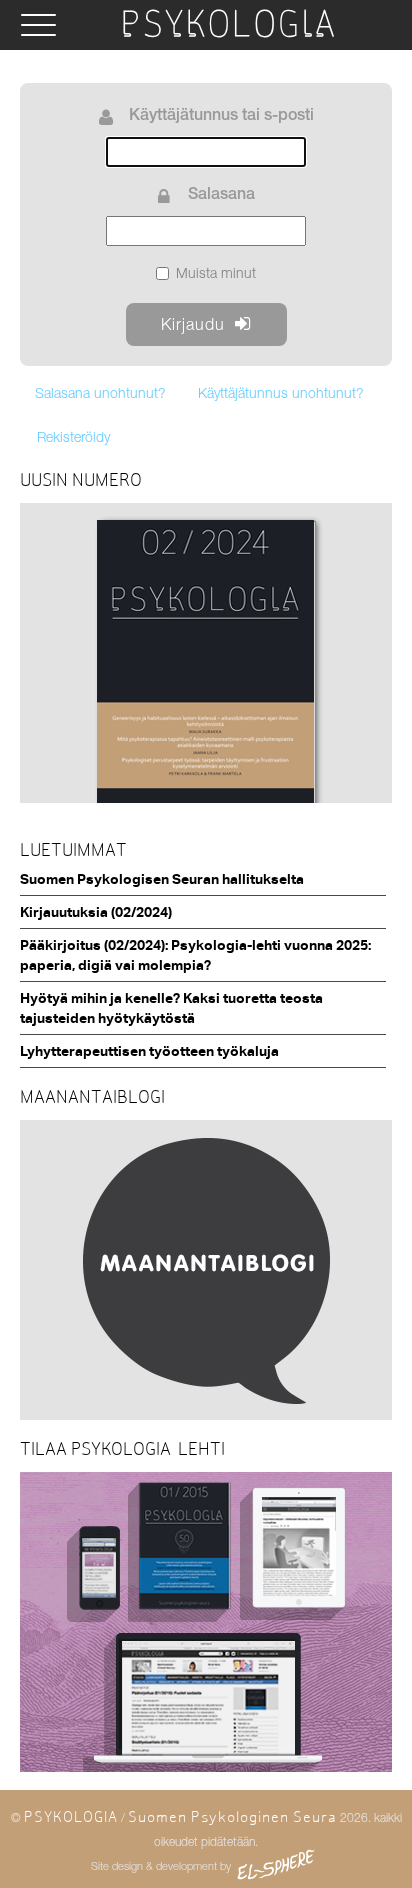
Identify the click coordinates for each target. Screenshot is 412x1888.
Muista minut (216, 272)
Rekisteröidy (73, 436)
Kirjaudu (193, 324)
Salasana (221, 196)
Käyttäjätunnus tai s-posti (221, 117)
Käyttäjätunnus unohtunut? (281, 392)
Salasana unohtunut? (100, 392)
